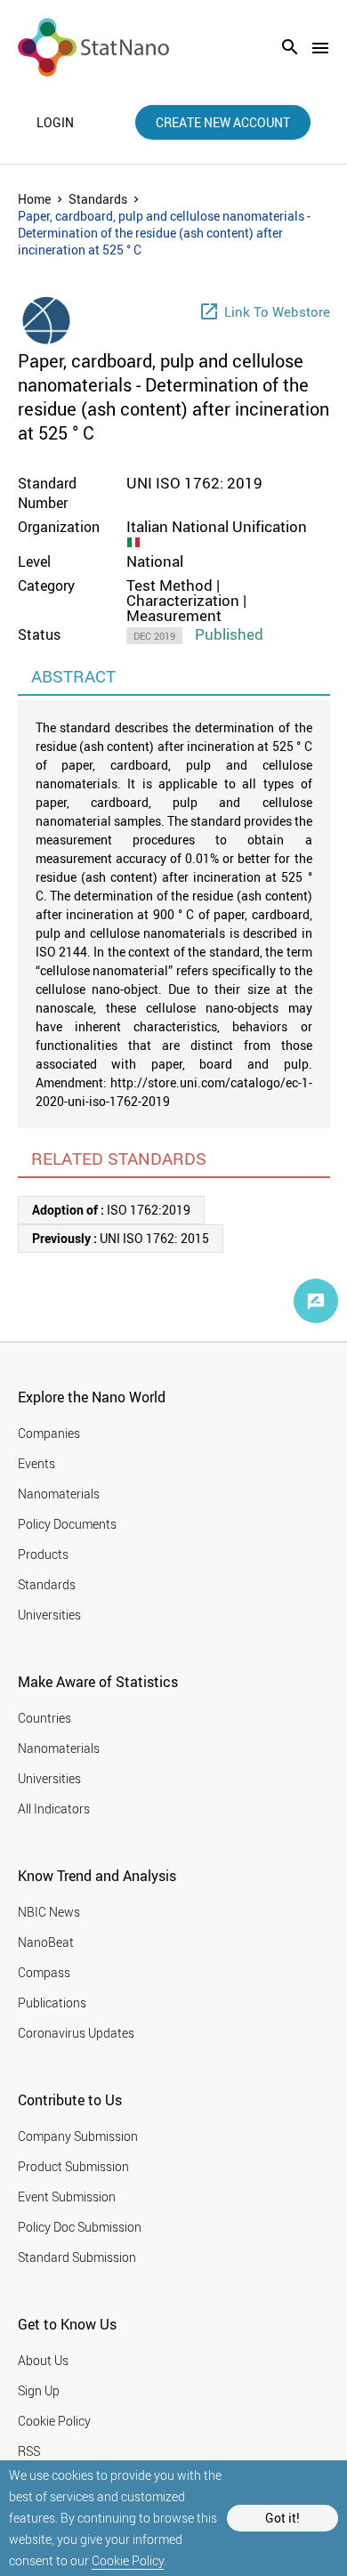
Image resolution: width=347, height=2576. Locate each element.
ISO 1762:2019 (111, 1210)
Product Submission (73, 2166)
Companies (49, 1433)
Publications (52, 2003)
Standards (98, 199)
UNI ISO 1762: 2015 (121, 1238)
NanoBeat (46, 1942)
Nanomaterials (59, 1494)
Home (34, 199)
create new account (223, 122)
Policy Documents (67, 1524)
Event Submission (67, 2196)
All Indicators (54, 1809)
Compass (44, 1972)
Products (43, 1554)
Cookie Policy (128, 2560)
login (55, 123)
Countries (44, 1718)
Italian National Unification (217, 526)
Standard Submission (77, 2257)
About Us (43, 2360)
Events (36, 1463)
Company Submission (78, 2136)
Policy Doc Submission (80, 2227)
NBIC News (49, 1912)
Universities (49, 1615)
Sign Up (39, 2390)
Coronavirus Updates (76, 2033)
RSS (29, 2451)
